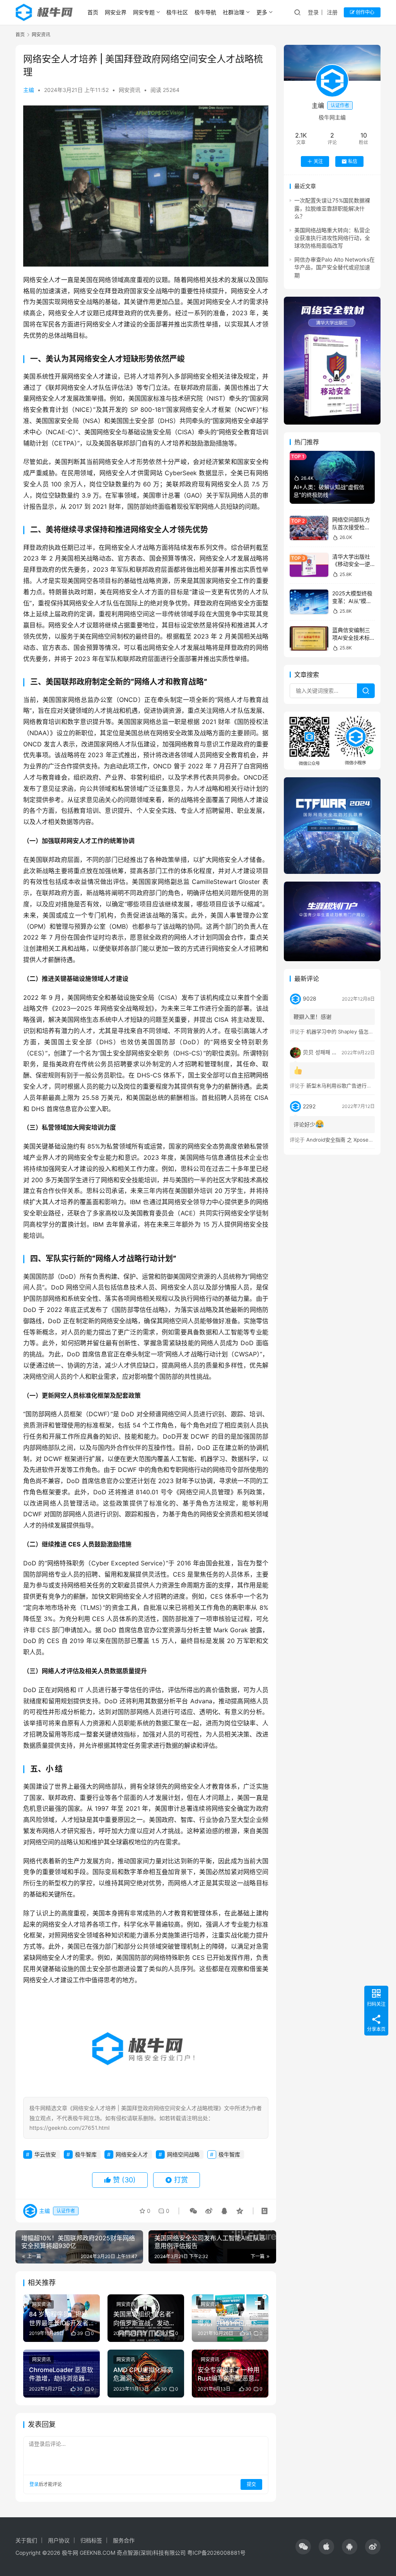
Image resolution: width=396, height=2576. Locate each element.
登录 (313, 12)
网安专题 (144, 12)
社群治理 (234, 12)
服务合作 (124, 2540)
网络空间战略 (183, 2154)
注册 (332, 12)
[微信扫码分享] (193, 2211)
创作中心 (364, 12)
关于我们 (26, 2540)
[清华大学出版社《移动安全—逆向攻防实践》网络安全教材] (309, 565)
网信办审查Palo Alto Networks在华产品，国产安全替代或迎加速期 (335, 267)
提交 (251, 2484)
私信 (353, 161)
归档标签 (91, 2540)
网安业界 (116, 12)
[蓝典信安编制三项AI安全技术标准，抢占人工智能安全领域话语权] (309, 638)
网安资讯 (130, 90)
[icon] (303, 2547)
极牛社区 (177, 12)
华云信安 (45, 2154)
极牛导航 (205, 12)
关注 (318, 161)
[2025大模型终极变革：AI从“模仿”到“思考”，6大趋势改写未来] (309, 602)
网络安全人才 (132, 2154)
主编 (29, 90)
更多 (262, 12)
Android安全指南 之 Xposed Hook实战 (351, 1140)
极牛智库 (86, 2154)
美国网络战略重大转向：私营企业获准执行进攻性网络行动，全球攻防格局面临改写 (332, 238)
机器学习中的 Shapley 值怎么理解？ (347, 1031)
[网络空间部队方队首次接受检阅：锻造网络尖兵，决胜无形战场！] (309, 528)
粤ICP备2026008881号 (216, 2553)
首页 (93, 12)
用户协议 (59, 2540)
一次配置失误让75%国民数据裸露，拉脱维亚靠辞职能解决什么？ (332, 208)
